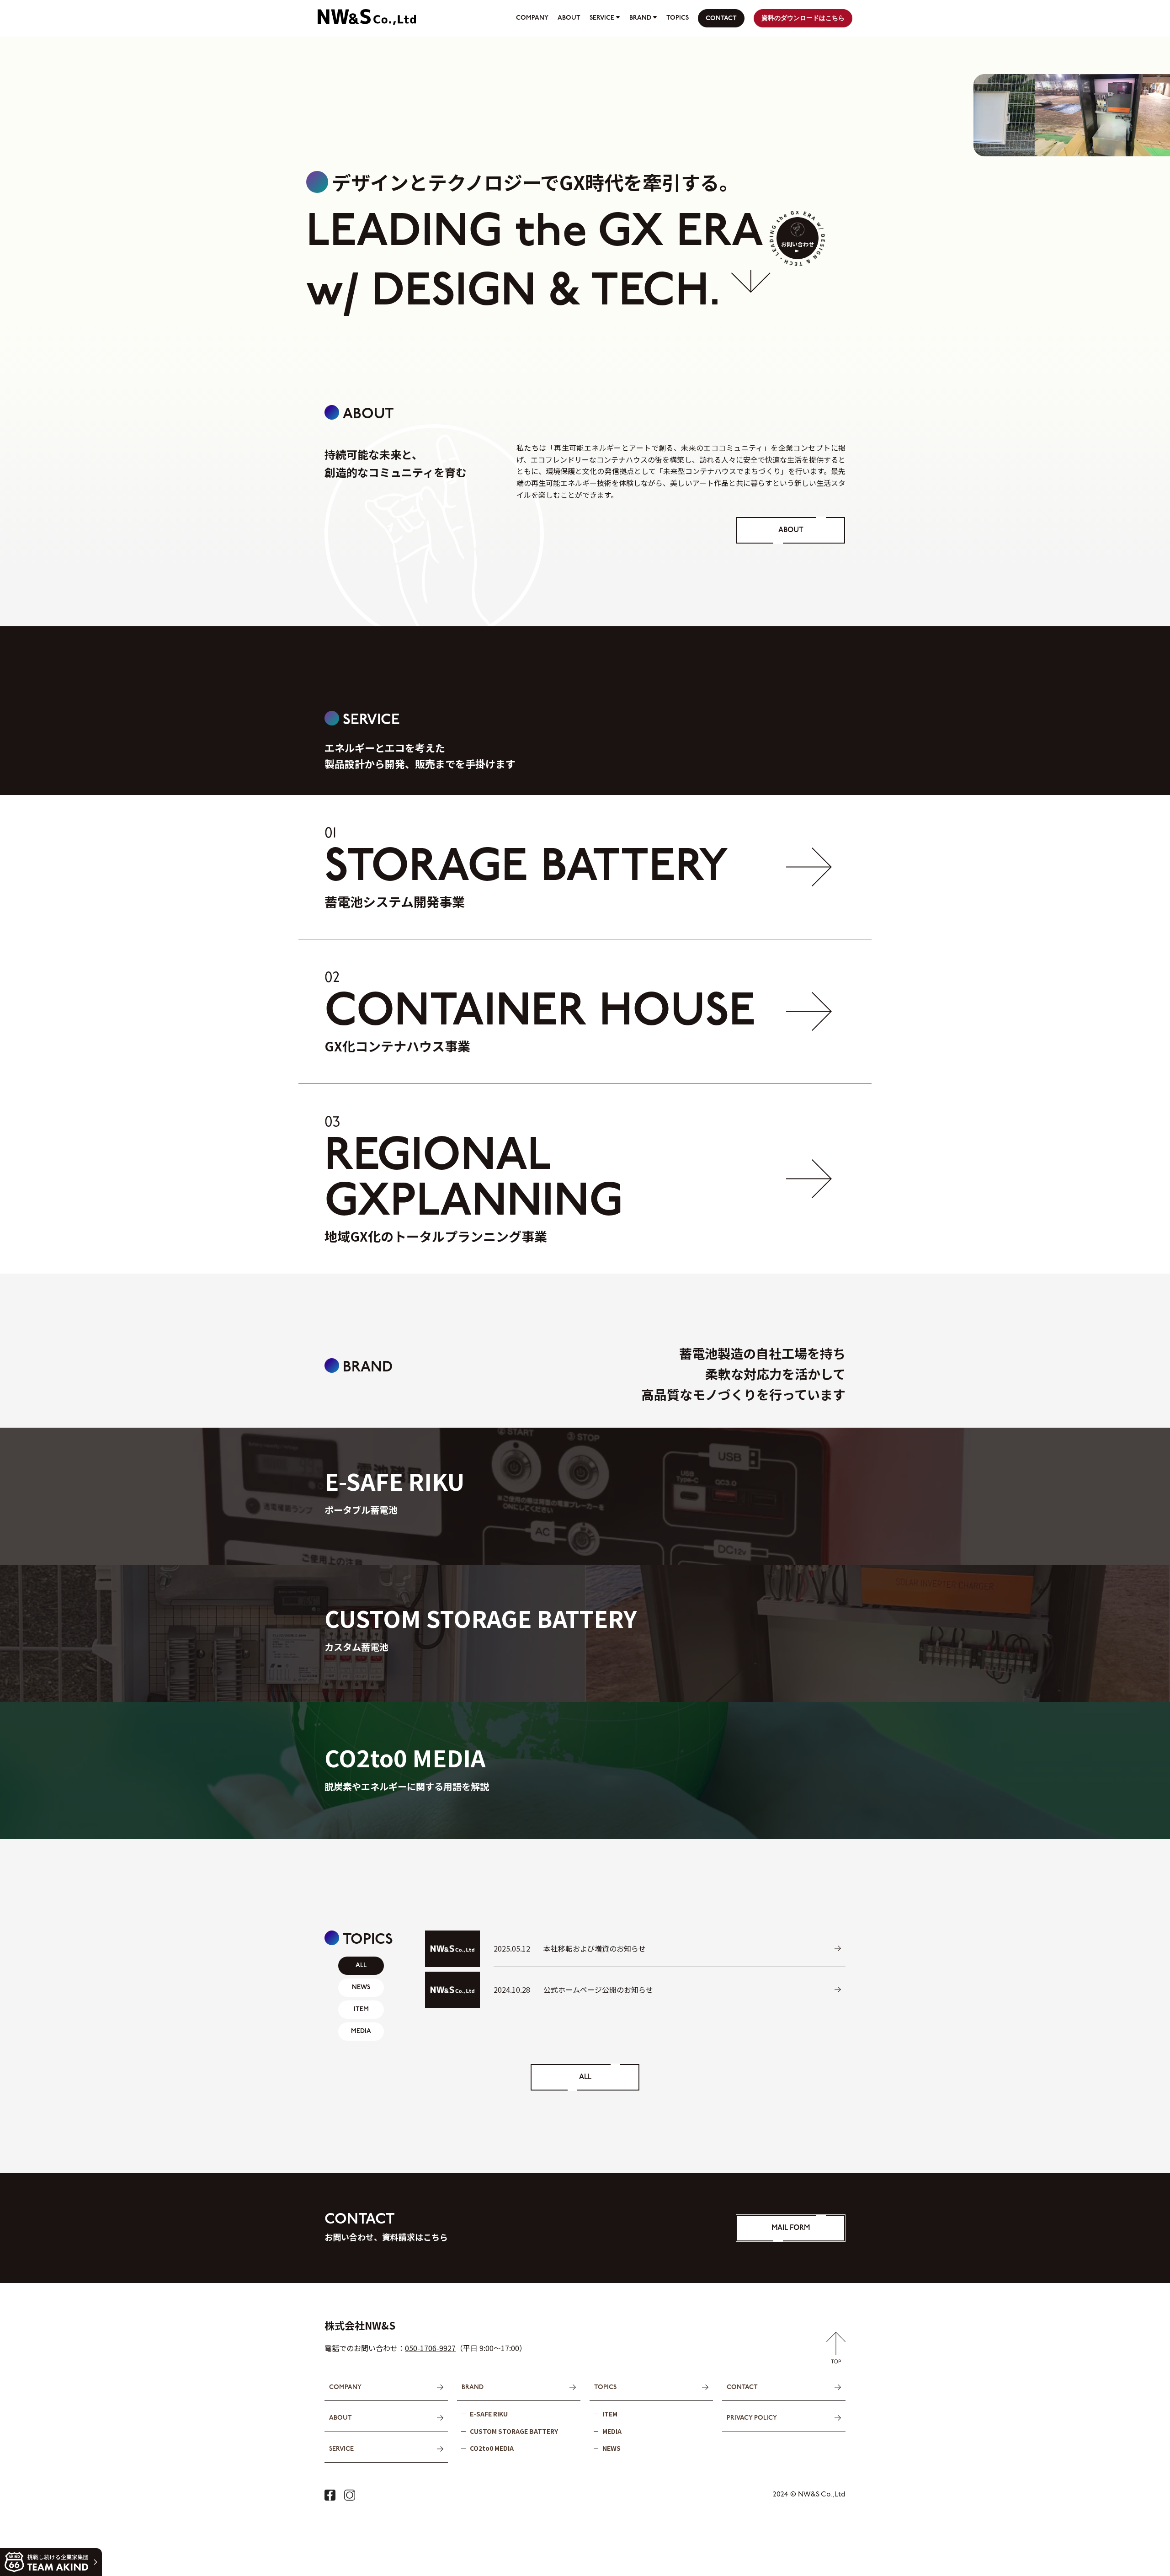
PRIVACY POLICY (752, 2418)
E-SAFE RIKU (489, 2414)
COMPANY (532, 18)
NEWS (612, 2448)
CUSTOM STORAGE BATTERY (514, 2431)
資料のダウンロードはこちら (803, 19)
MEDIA (612, 2431)
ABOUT (569, 18)
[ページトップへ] (836, 2357)
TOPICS (678, 18)
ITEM (610, 2414)
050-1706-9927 (430, 2348)
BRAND (640, 18)
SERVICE (602, 18)
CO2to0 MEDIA (492, 2448)
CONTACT (721, 19)
